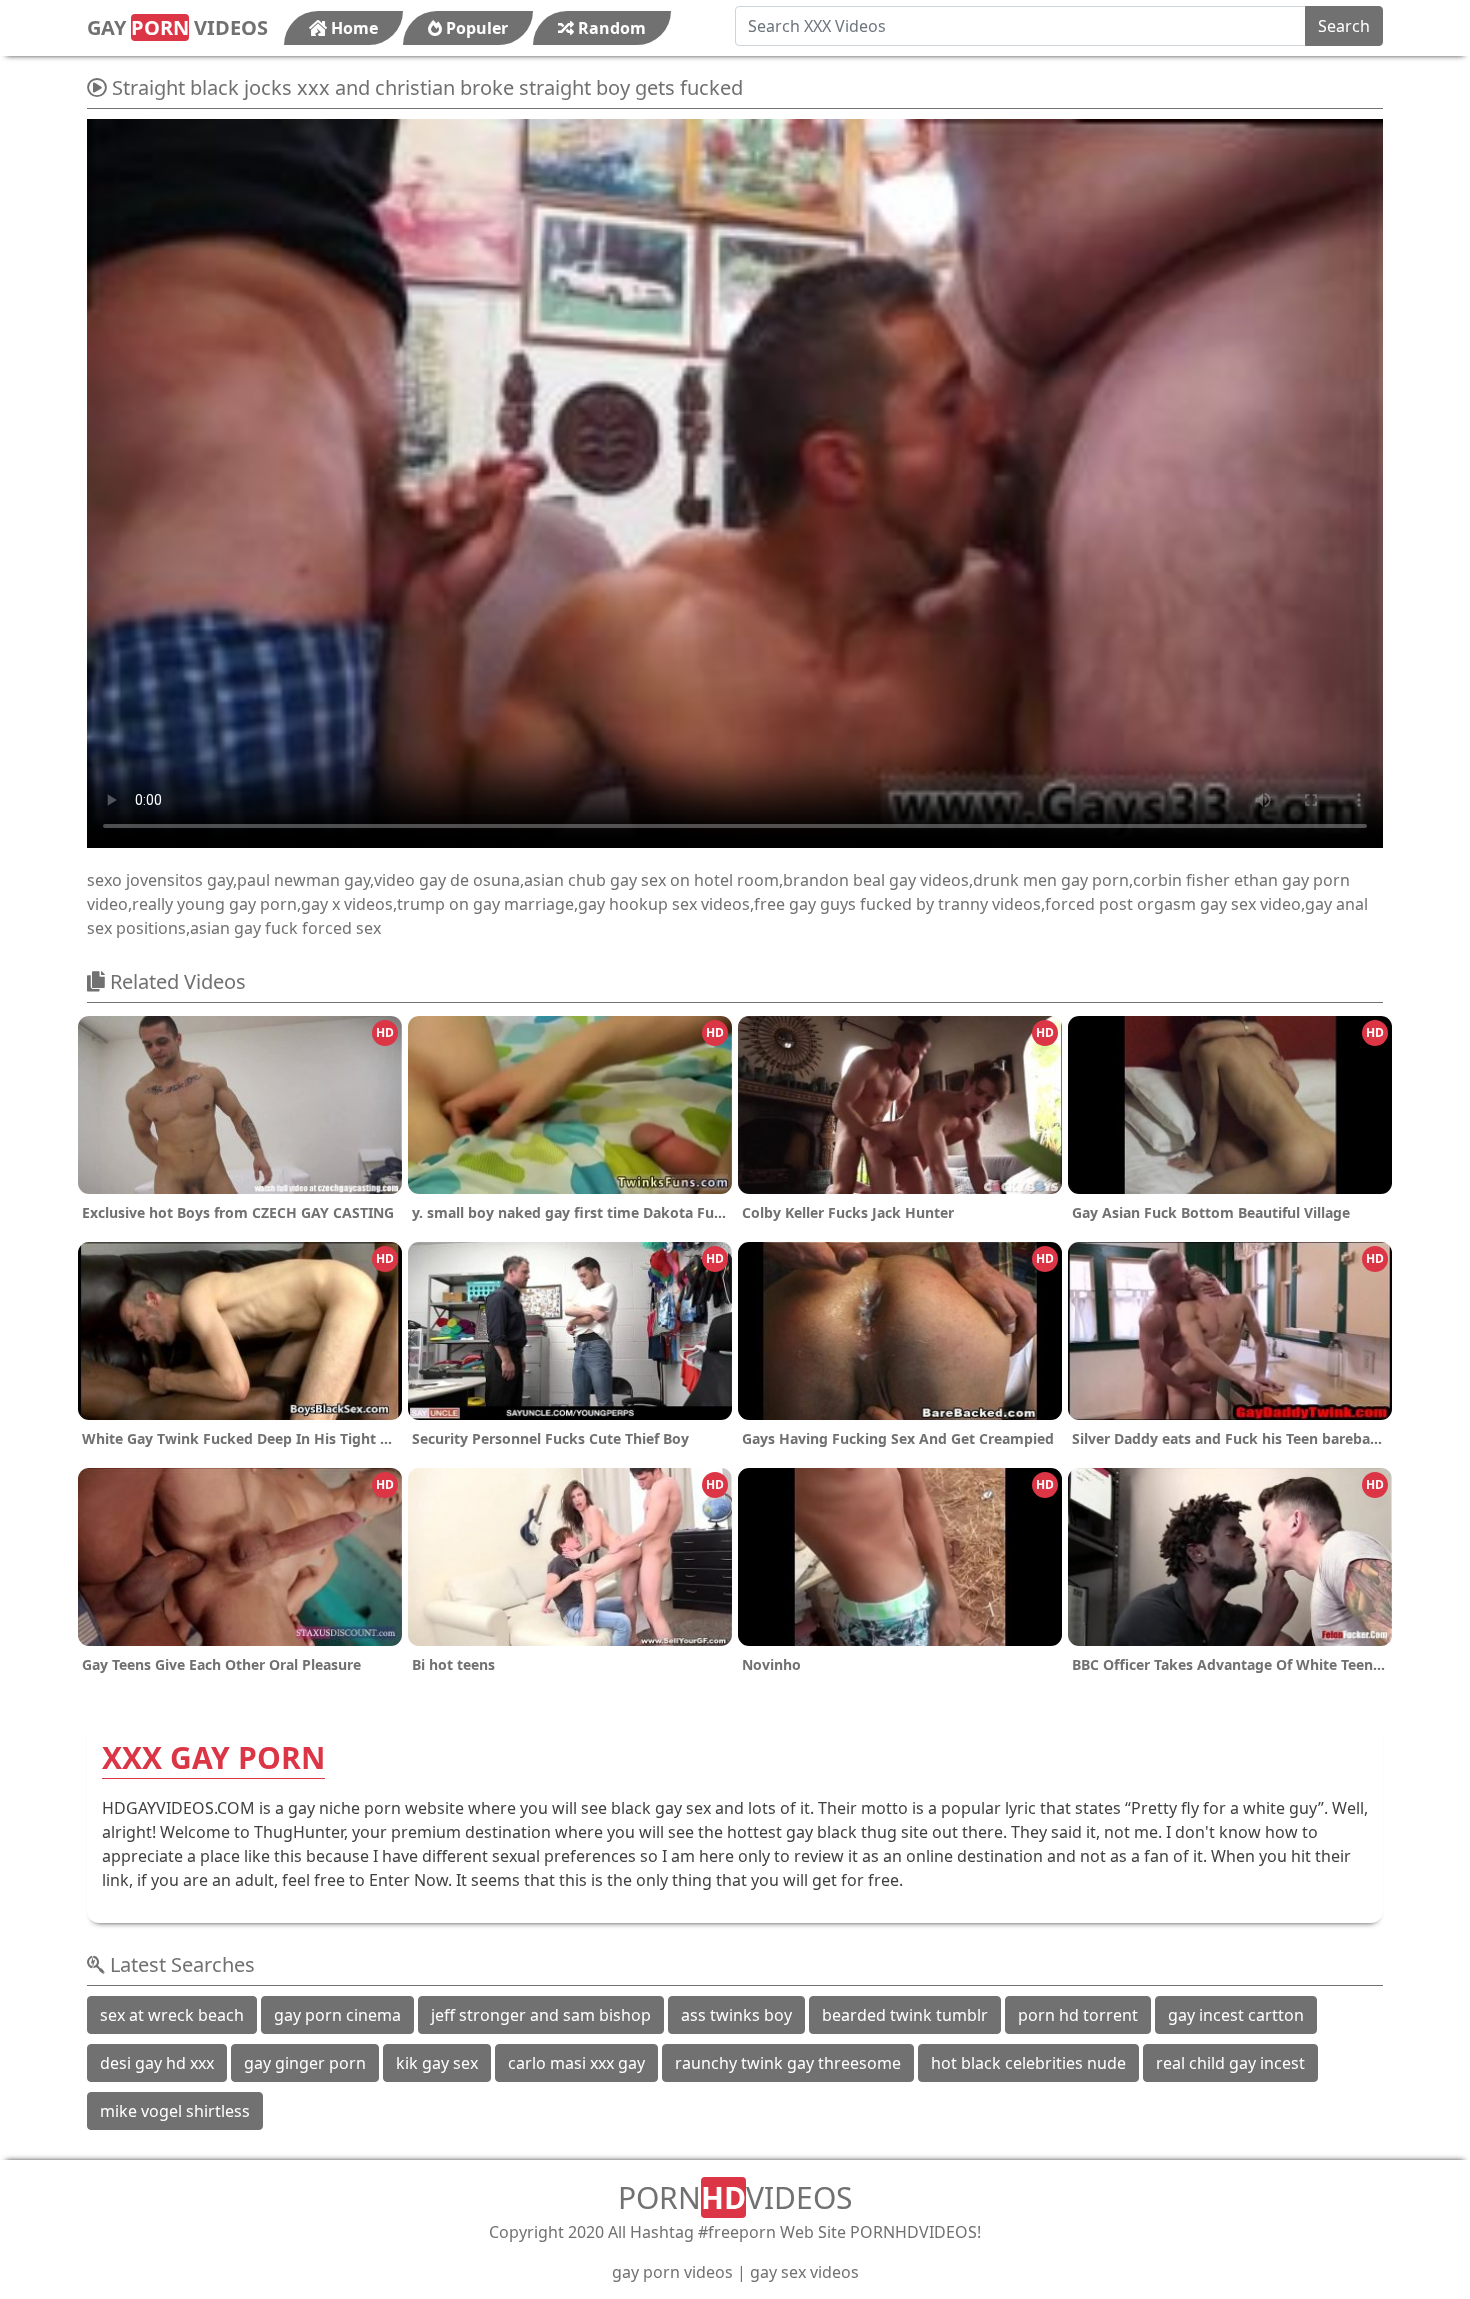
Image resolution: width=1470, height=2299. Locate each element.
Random (610, 28)
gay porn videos (672, 2272)
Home (352, 28)
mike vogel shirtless (175, 2111)
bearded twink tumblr (905, 2015)
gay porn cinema (337, 2015)
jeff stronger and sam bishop (541, 2015)
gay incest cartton (1236, 2015)
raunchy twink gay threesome (788, 2063)
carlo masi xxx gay (576, 2063)
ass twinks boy (736, 2015)
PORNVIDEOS (735, 2197)
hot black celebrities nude (1028, 2063)
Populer (475, 28)
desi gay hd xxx (157, 2063)
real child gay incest (1230, 2063)
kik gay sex (437, 2063)
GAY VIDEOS (177, 27)
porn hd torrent (1078, 2015)
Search (1344, 26)
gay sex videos (804, 2272)
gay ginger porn (305, 2063)
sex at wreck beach (172, 2015)
